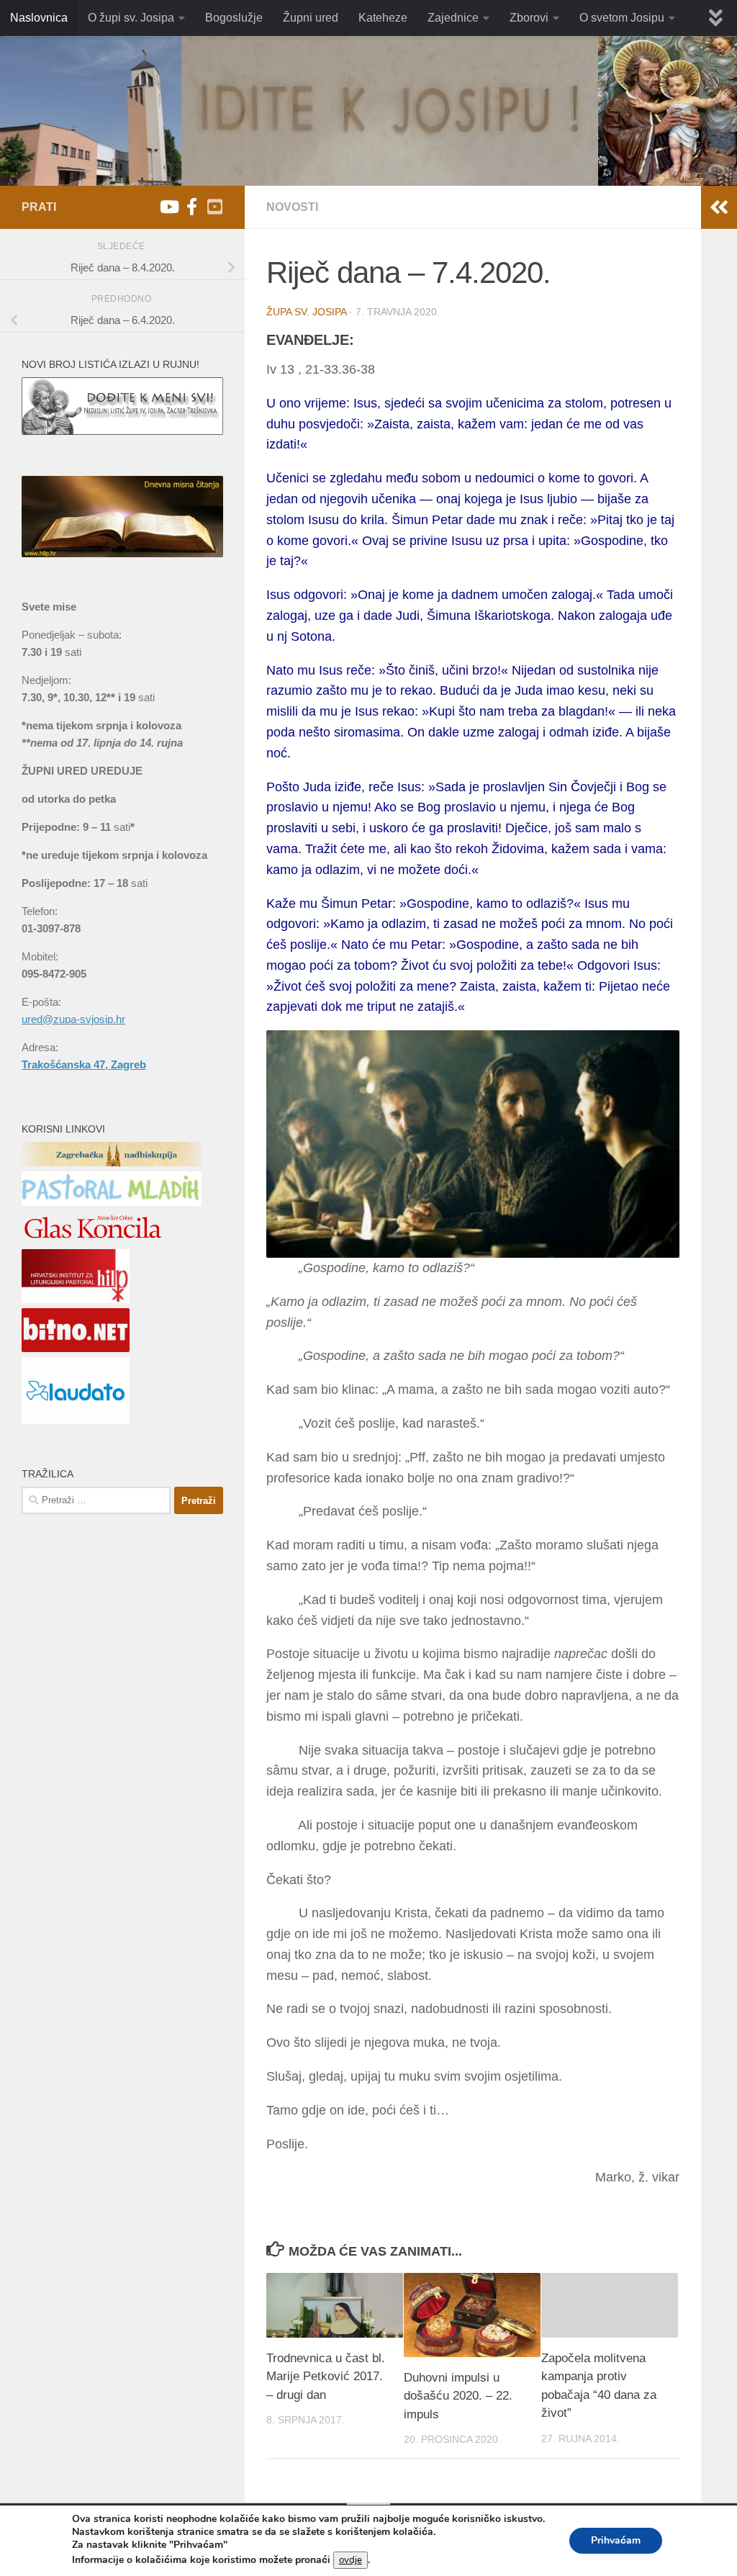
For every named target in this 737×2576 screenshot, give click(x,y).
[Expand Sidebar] (719, 207)
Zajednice (453, 18)
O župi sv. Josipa (131, 18)
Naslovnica (39, 18)
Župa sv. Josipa (306, 312)
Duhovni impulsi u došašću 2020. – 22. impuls (458, 2396)
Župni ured (311, 18)
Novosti (292, 207)
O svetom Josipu (622, 18)
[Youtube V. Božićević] (214, 207)
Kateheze (383, 18)
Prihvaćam (616, 2540)
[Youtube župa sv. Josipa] (168, 207)
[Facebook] (191, 207)
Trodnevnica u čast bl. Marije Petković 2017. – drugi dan (326, 2377)
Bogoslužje (234, 18)
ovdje (351, 2560)
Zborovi (529, 18)
